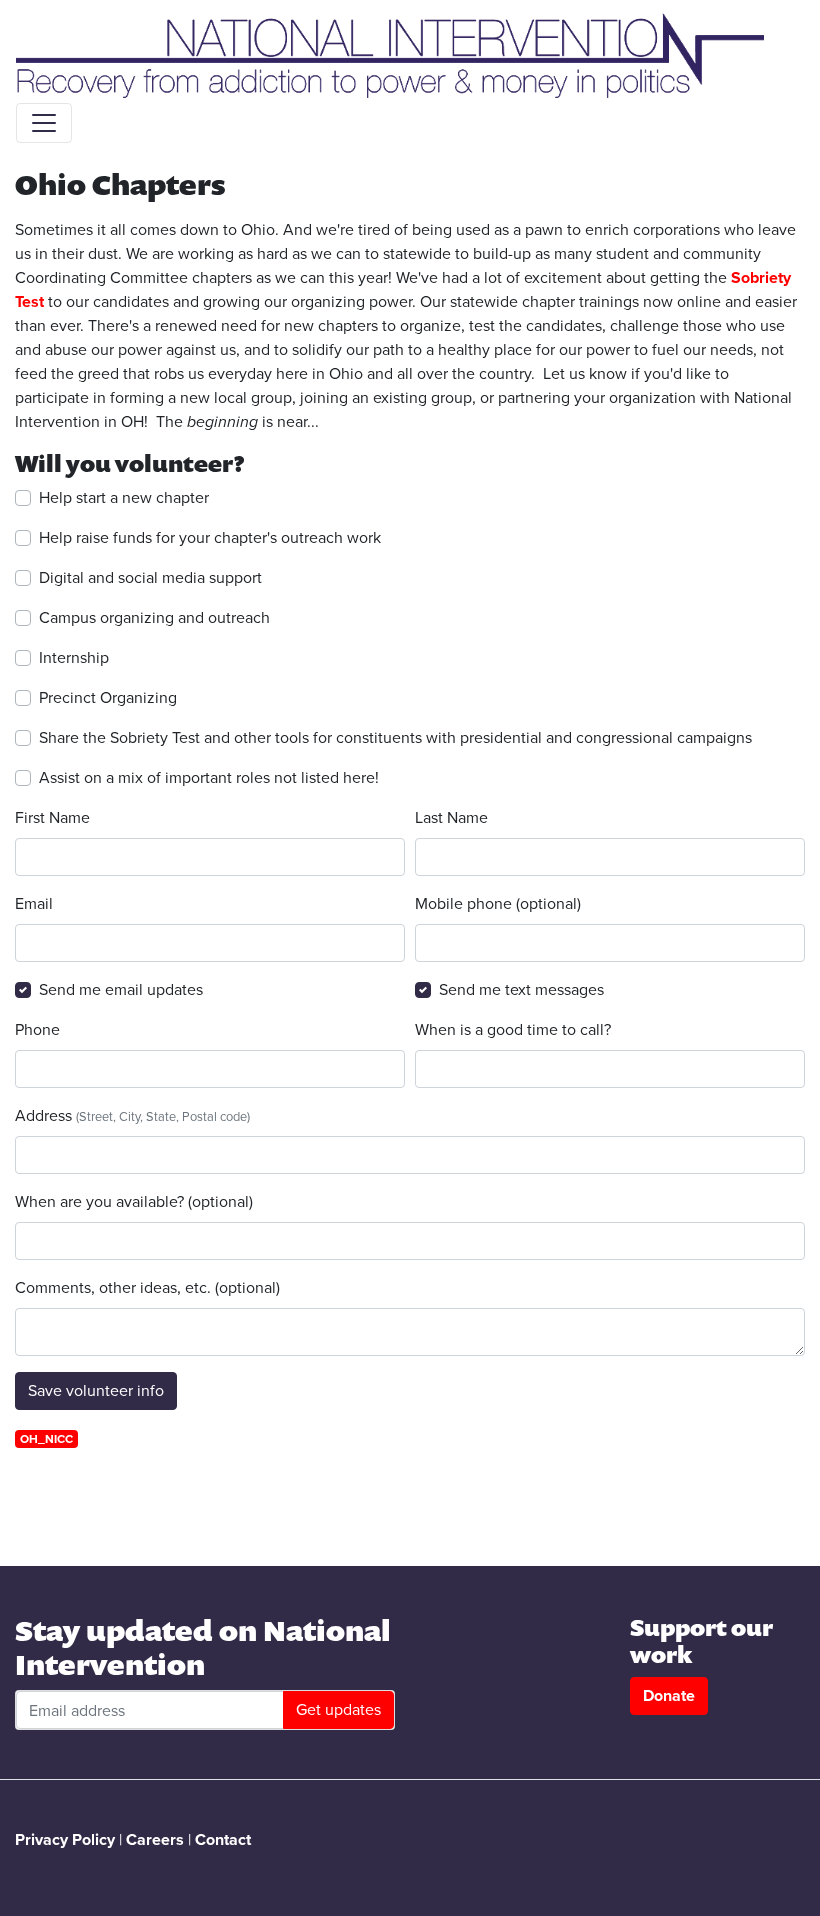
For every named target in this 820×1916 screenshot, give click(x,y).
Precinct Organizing (108, 697)
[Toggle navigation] (44, 123)
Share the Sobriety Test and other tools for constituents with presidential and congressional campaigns (395, 737)
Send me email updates (121, 989)
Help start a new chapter (124, 497)
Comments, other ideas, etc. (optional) (147, 1287)
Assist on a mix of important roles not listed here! (209, 777)
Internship (74, 657)
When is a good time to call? (513, 1029)
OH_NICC (46, 1439)
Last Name (451, 817)
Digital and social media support (150, 577)
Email (34, 903)
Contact (223, 1839)
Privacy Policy (65, 1839)
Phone (37, 1029)
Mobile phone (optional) (498, 903)
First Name (52, 817)
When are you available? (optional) (134, 1201)
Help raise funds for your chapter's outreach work (210, 537)
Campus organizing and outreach (154, 617)
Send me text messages (521, 989)
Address (132, 1115)
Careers (155, 1839)
